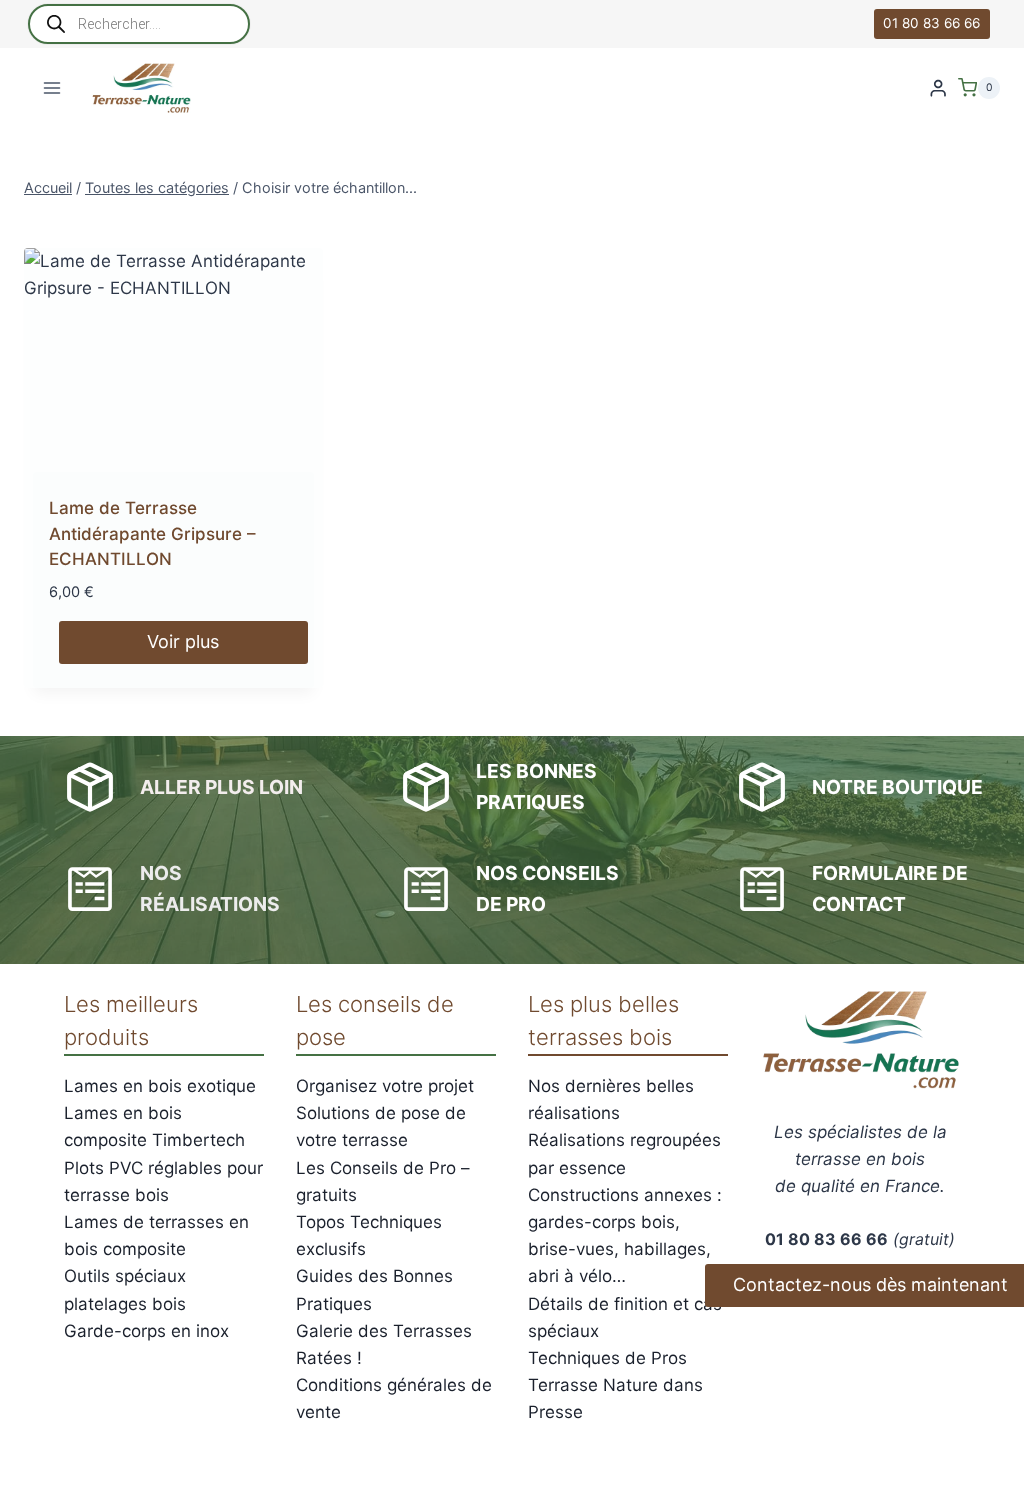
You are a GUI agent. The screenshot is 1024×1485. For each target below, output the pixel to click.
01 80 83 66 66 (931, 23)
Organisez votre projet (385, 1086)
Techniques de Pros (607, 1358)
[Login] (938, 88)
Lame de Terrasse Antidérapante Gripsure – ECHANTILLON (152, 533)
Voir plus (183, 641)
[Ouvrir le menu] (52, 87)
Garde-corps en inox (146, 1331)
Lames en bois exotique (160, 1086)
